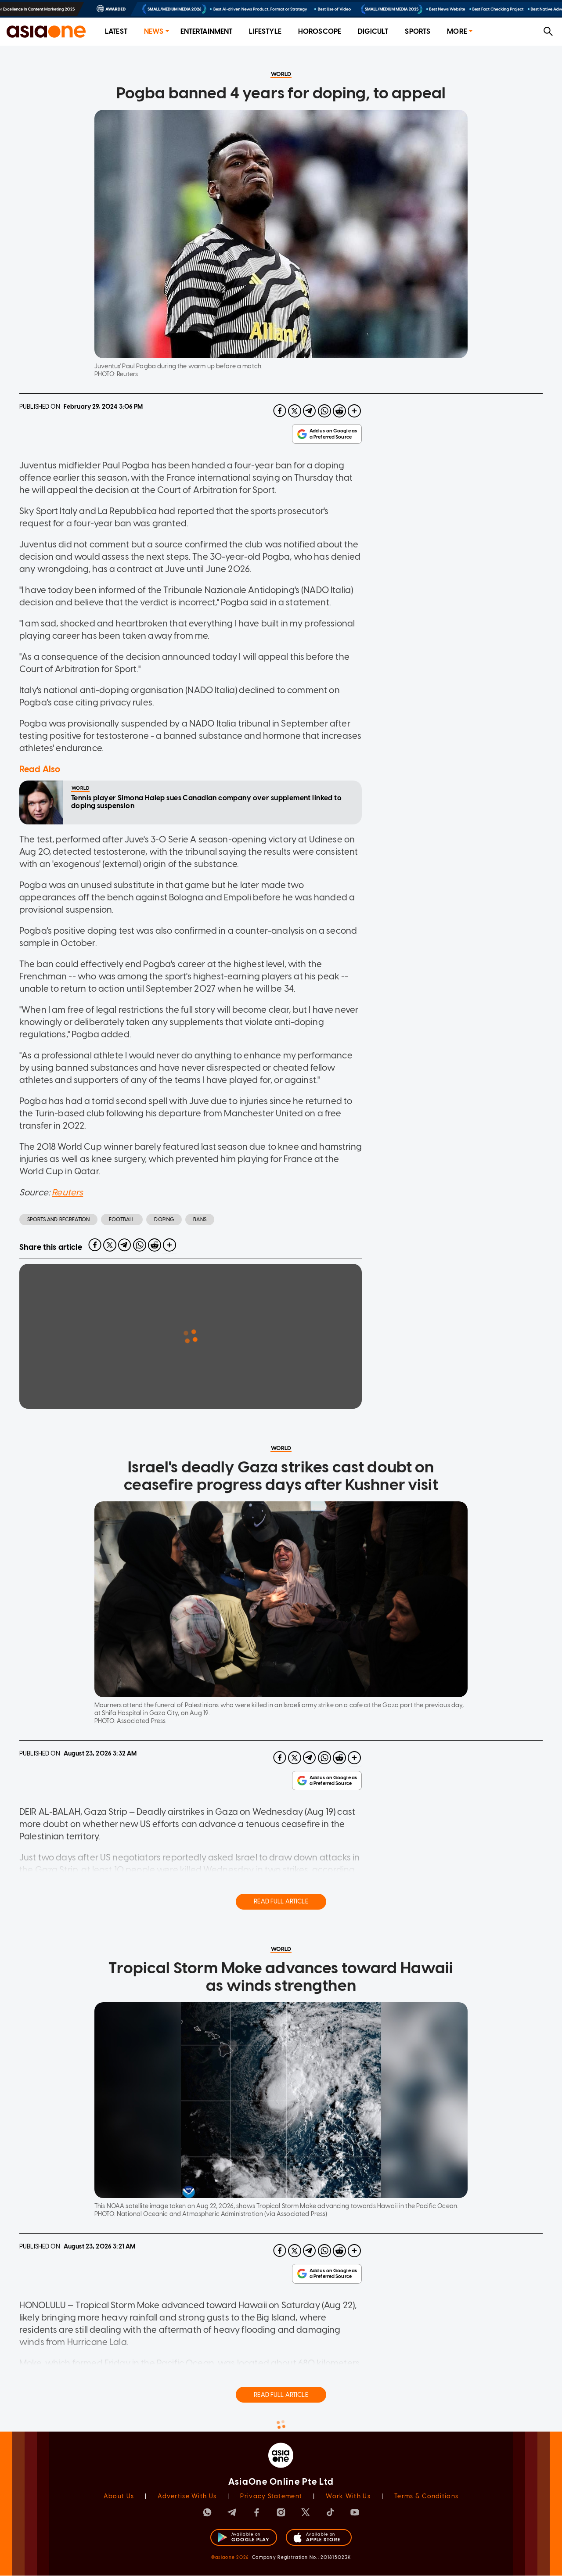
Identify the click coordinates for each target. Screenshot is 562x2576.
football (122, 1220)
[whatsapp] (324, 411)
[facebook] (280, 411)
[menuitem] (116, 32)
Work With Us (348, 2496)
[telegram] (310, 411)
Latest (116, 31)
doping (164, 1220)
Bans (200, 1220)
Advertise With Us (187, 2496)
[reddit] (339, 411)
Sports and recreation (58, 1220)
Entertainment (207, 31)
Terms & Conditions (426, 2496)
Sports (418, 31)
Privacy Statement (271, 2496)
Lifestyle (265, 31)
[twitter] (295, 411)
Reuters (67, 1192)
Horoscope (320, 31)
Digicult (373, 31)
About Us (119, 2496)
